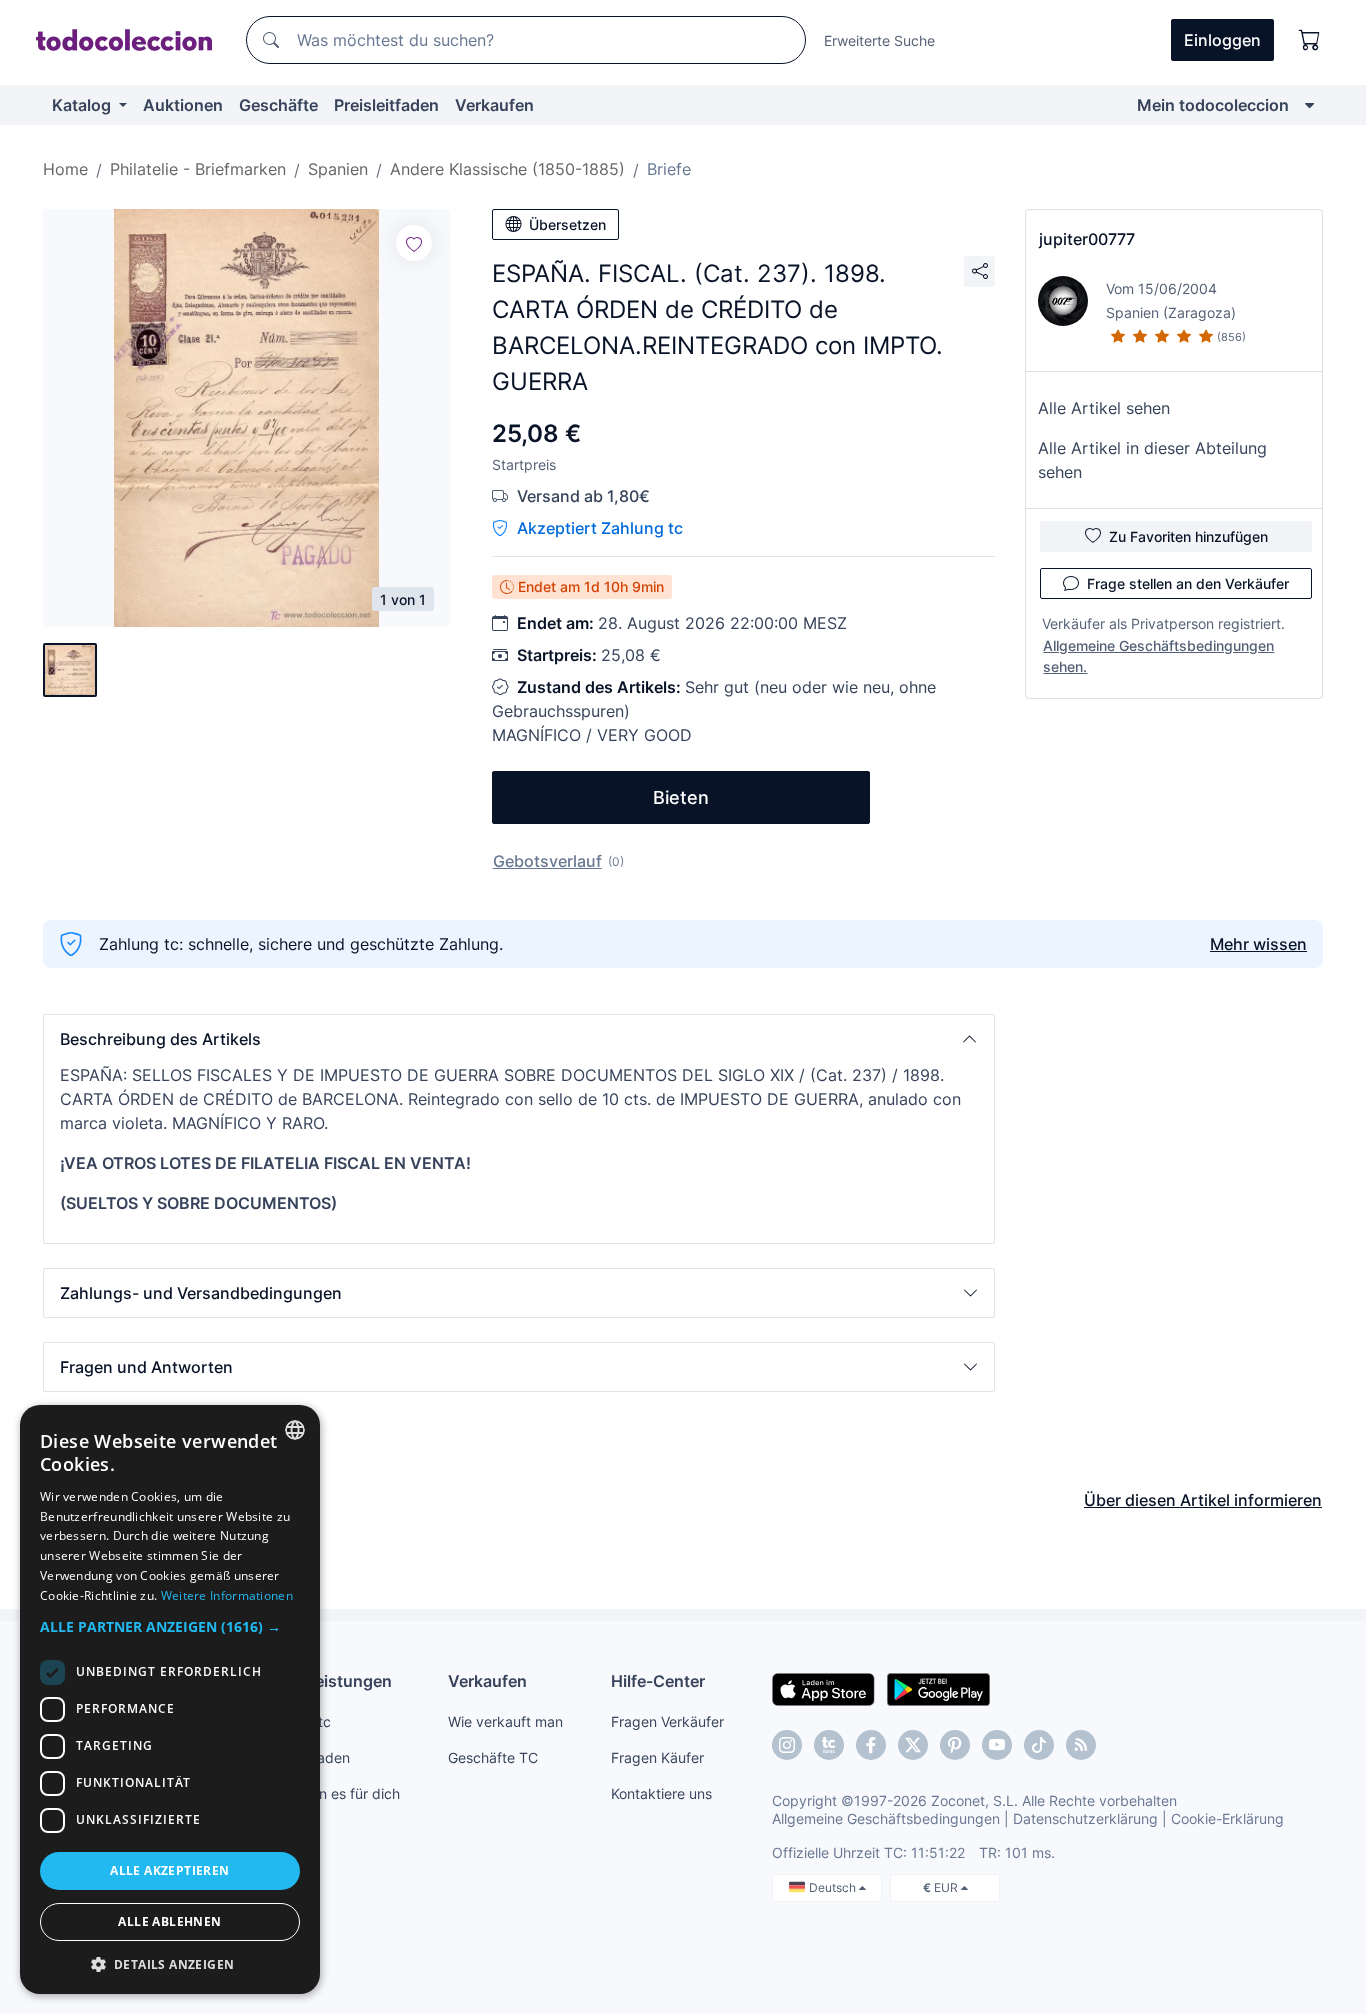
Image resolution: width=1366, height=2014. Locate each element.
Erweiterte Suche (879, 40)
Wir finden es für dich (330, 1793)
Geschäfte (278, 105)
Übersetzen (567, 224)
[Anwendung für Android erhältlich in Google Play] (938, 1688)
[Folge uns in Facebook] (871, 1745)
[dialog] (170, 1699)
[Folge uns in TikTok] (1039, 1745)
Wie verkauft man (505, 1721)
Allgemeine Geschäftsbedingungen (886, 1818)
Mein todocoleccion (1213, 105)
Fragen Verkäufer (667, 1721)
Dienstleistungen (326, 1681)
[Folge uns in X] (913, 1745)
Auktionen (183, 105)
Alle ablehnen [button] (169, 1921)
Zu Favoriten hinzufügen (1188, 536)
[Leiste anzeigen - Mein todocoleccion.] (1309, 105)
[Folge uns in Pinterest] (955, 1745)
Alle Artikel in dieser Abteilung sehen (1152, 460)
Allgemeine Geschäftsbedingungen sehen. (1158, 656)
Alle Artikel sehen (1104, 408)
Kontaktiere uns (661, 1793)
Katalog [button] (83, 105)
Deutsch (834, 1887)
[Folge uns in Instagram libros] (829, 1745)
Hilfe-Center (658, 1681)
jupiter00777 (1087, 239)
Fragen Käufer (657, 1757)
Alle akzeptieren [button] (169, 1870)
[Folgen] (414, 243)
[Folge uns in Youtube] (997, 1745)
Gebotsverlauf (547, 861)
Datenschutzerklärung (1085, 1818)
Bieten (681, 797)
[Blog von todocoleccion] (1081, 1745)
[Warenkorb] (1310, 40)
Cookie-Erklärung (1227, 1818)
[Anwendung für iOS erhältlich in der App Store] (823, 1688)
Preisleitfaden (386, 105)
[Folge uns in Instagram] (787, 1745)
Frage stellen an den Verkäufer (1188, 583)
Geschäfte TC (493, 1757)
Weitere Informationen (227, 1595)
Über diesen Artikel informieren (1203, 1500)
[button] (519, 1039)
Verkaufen (494, 105)
